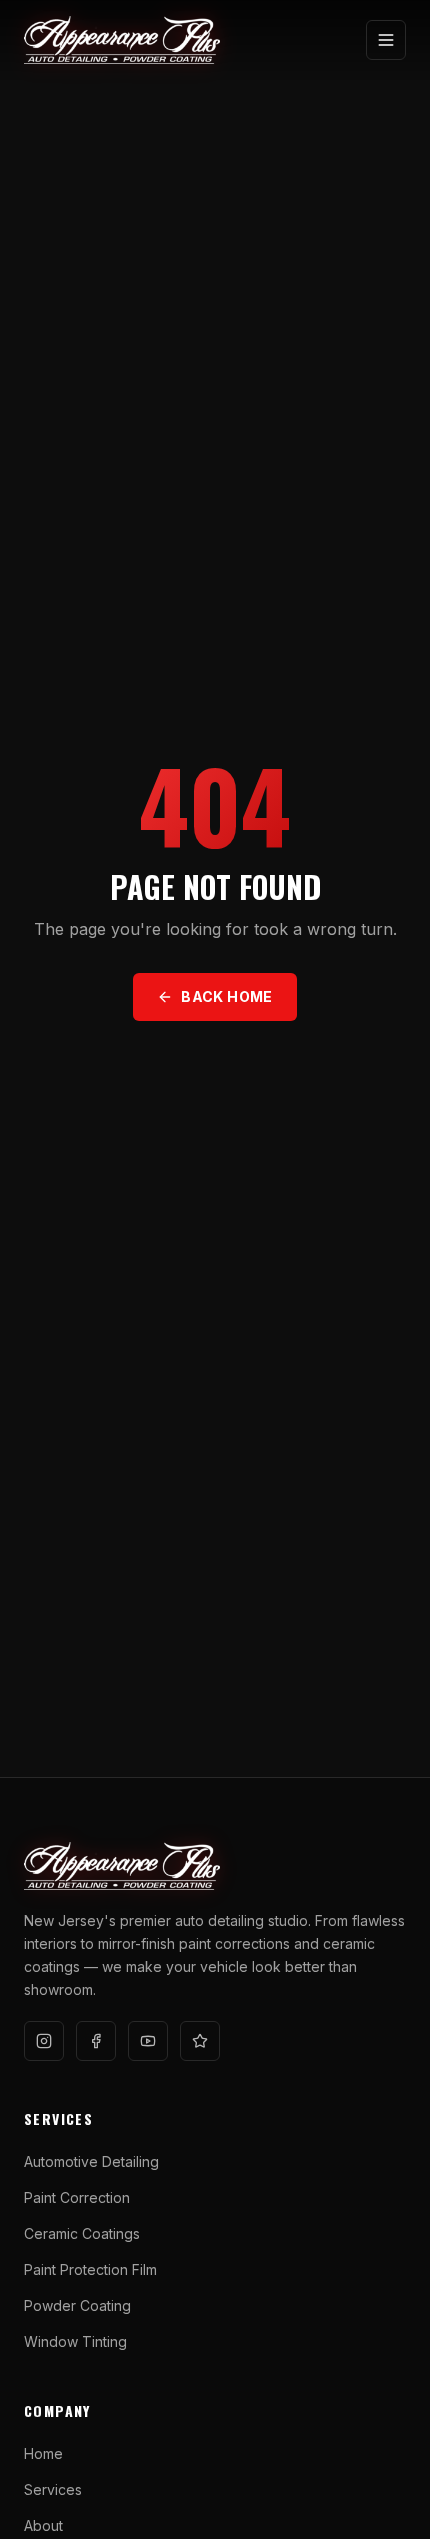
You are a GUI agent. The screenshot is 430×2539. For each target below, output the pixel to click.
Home (43, 2453)
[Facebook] (96, 2041)
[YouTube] (148, 2041)
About (43, 2525)
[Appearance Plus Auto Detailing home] (122, 40)
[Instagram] (44, 2041)
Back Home (226, 996)
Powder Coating (77, 2305)
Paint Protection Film (90, 2269)
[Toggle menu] (386, 40)
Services (53, 2489)
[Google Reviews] (200, 2041)
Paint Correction (77, 2197)
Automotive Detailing (91, 2161)
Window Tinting (75, 2341)
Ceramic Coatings (82, 2233)
